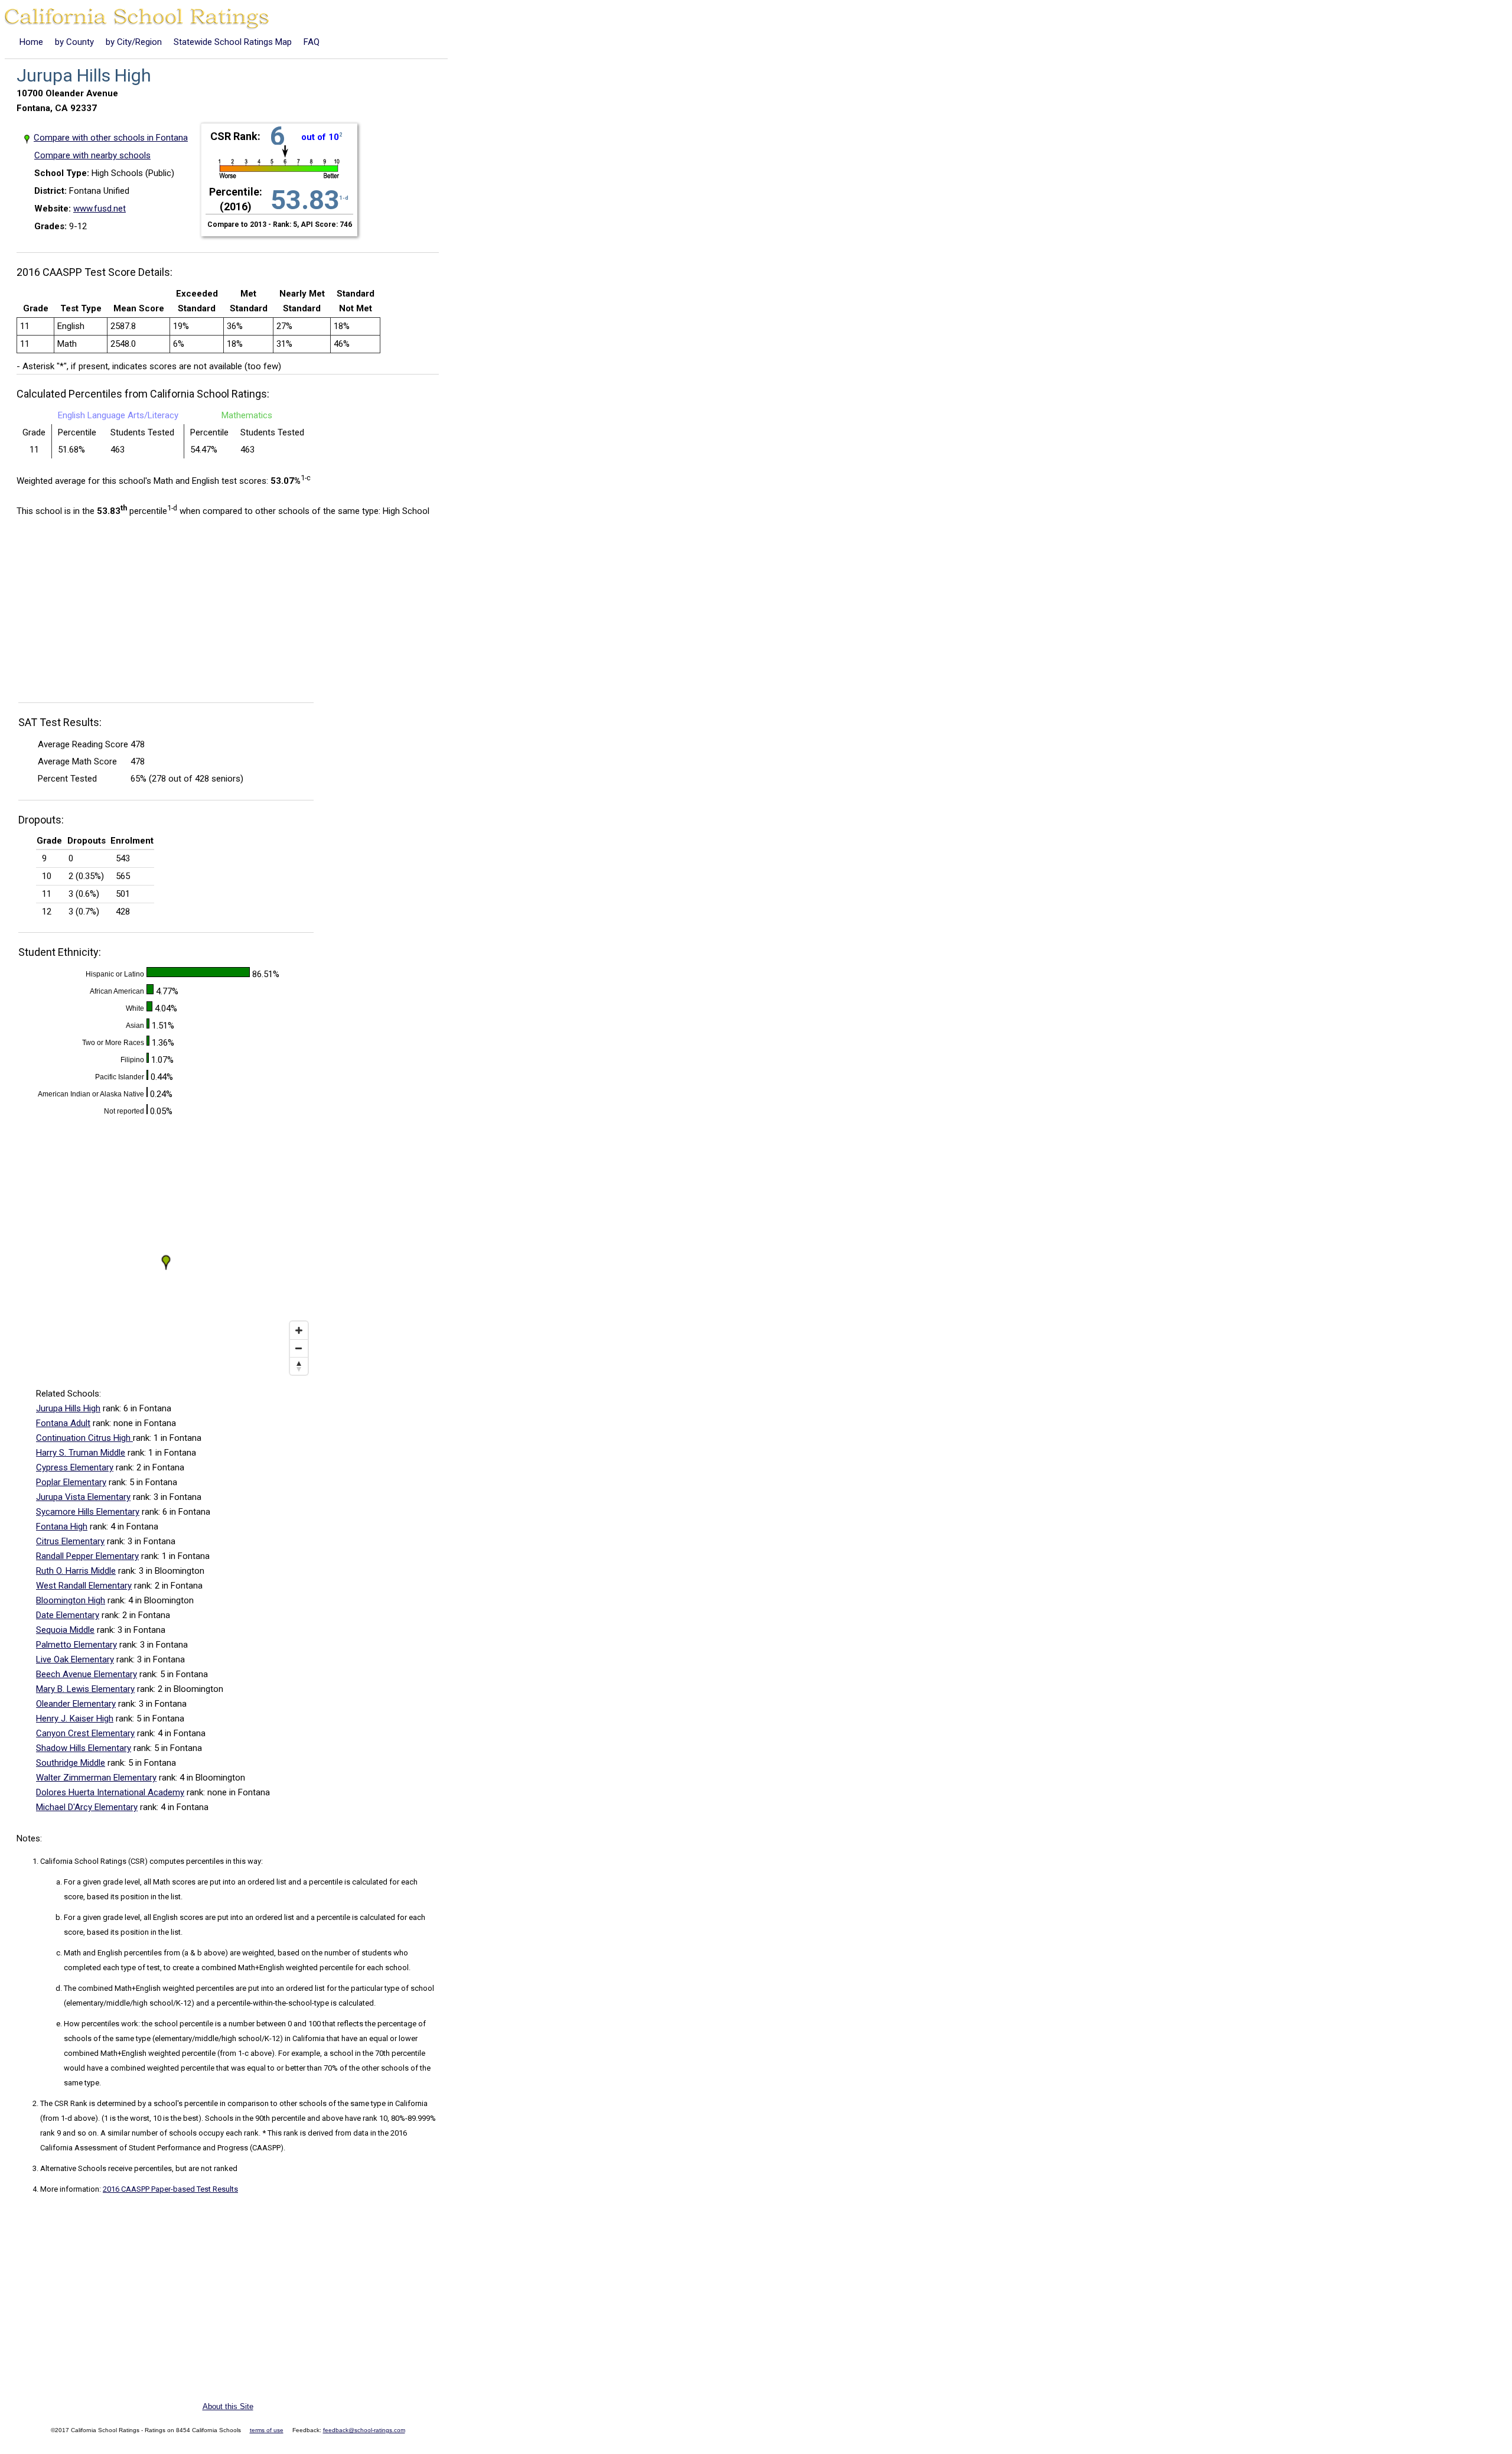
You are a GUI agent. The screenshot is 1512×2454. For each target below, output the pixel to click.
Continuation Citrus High (84, 1438)
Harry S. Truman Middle (81, 1453)
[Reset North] (299, 1366)
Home (31, 42)
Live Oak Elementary (75, 1659)
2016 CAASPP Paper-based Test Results (170, 2189)
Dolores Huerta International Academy (110, 1792)
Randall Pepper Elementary (87, 1556)
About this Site (228, 2406)
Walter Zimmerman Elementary (96, 1778)
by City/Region (134, 42)
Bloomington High (71, 1600)
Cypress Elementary (75, 1467)
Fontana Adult (63, 1423)
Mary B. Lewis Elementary (85, 1689)
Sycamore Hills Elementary (88, 1512)
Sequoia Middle (65, 1630)
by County (74, 42)
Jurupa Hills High (68, 1408)
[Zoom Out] (299, 1348)
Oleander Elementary (76, 1704)
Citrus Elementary (70, 1541)
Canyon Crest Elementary (85, 1733)
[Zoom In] (299, 1330)
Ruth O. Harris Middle (76, 1571)
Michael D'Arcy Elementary (87, 1807)
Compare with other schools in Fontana (111, 138)
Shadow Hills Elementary (84, 1748)
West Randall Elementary (84, 1586)
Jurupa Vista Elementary (83, 1497)
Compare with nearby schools (92, 155)
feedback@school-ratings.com (364, 2430)
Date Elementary (68, 1615)
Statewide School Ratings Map (233, 42)
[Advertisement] (116, 613)
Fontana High (62, 1527)
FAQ (312, 42)
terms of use (267, 2430)
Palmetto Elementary (76, 1645)
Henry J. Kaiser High (75, 1719)
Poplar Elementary (71, 1482)
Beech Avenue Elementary (87, 1674)
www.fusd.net (100, 209)
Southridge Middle (71, 1763)
